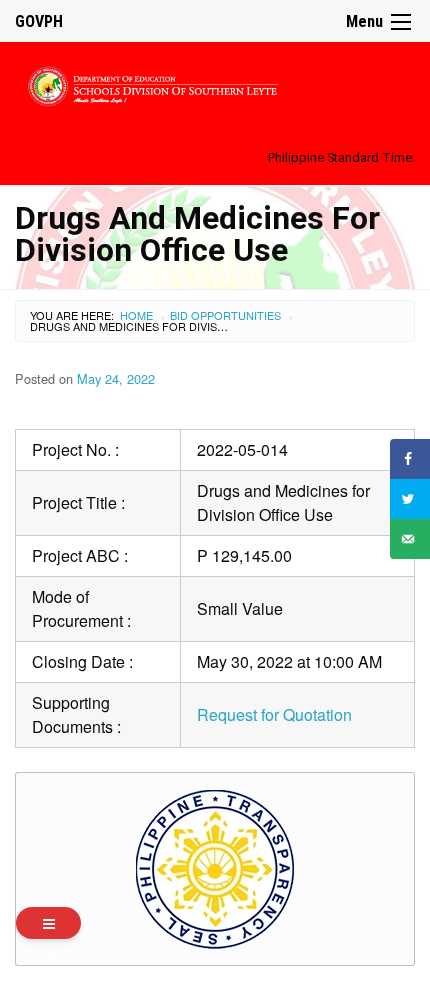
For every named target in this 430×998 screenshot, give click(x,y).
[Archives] (48, 923)
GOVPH (39, 21)
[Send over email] (410, 539)
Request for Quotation (274, 714)
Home (136, 315)
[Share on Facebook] (410, 459)
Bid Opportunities (225, 315)
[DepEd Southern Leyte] (215, 83)
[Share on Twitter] (410, 499)
